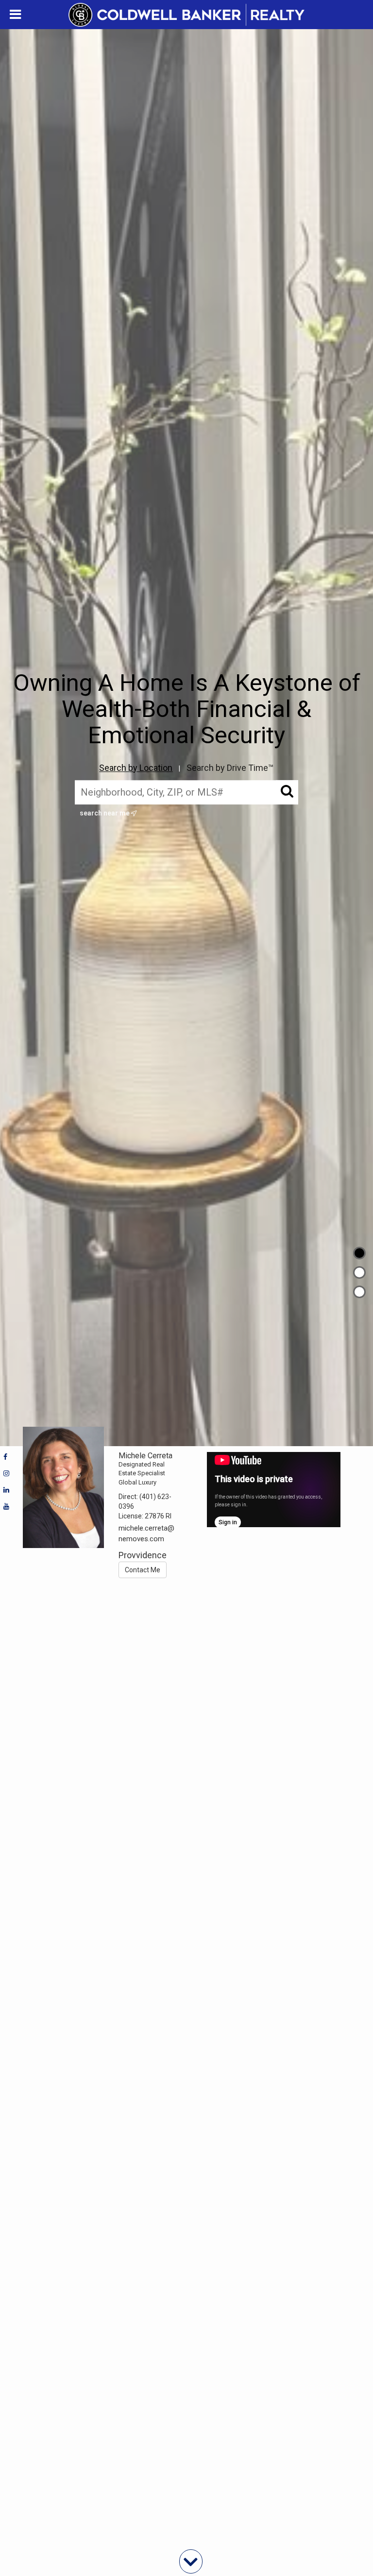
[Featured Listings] (359, 1272)
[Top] (359, 1253)
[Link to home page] (186, 15)
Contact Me (143, 1570)
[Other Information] (359, 1292)
